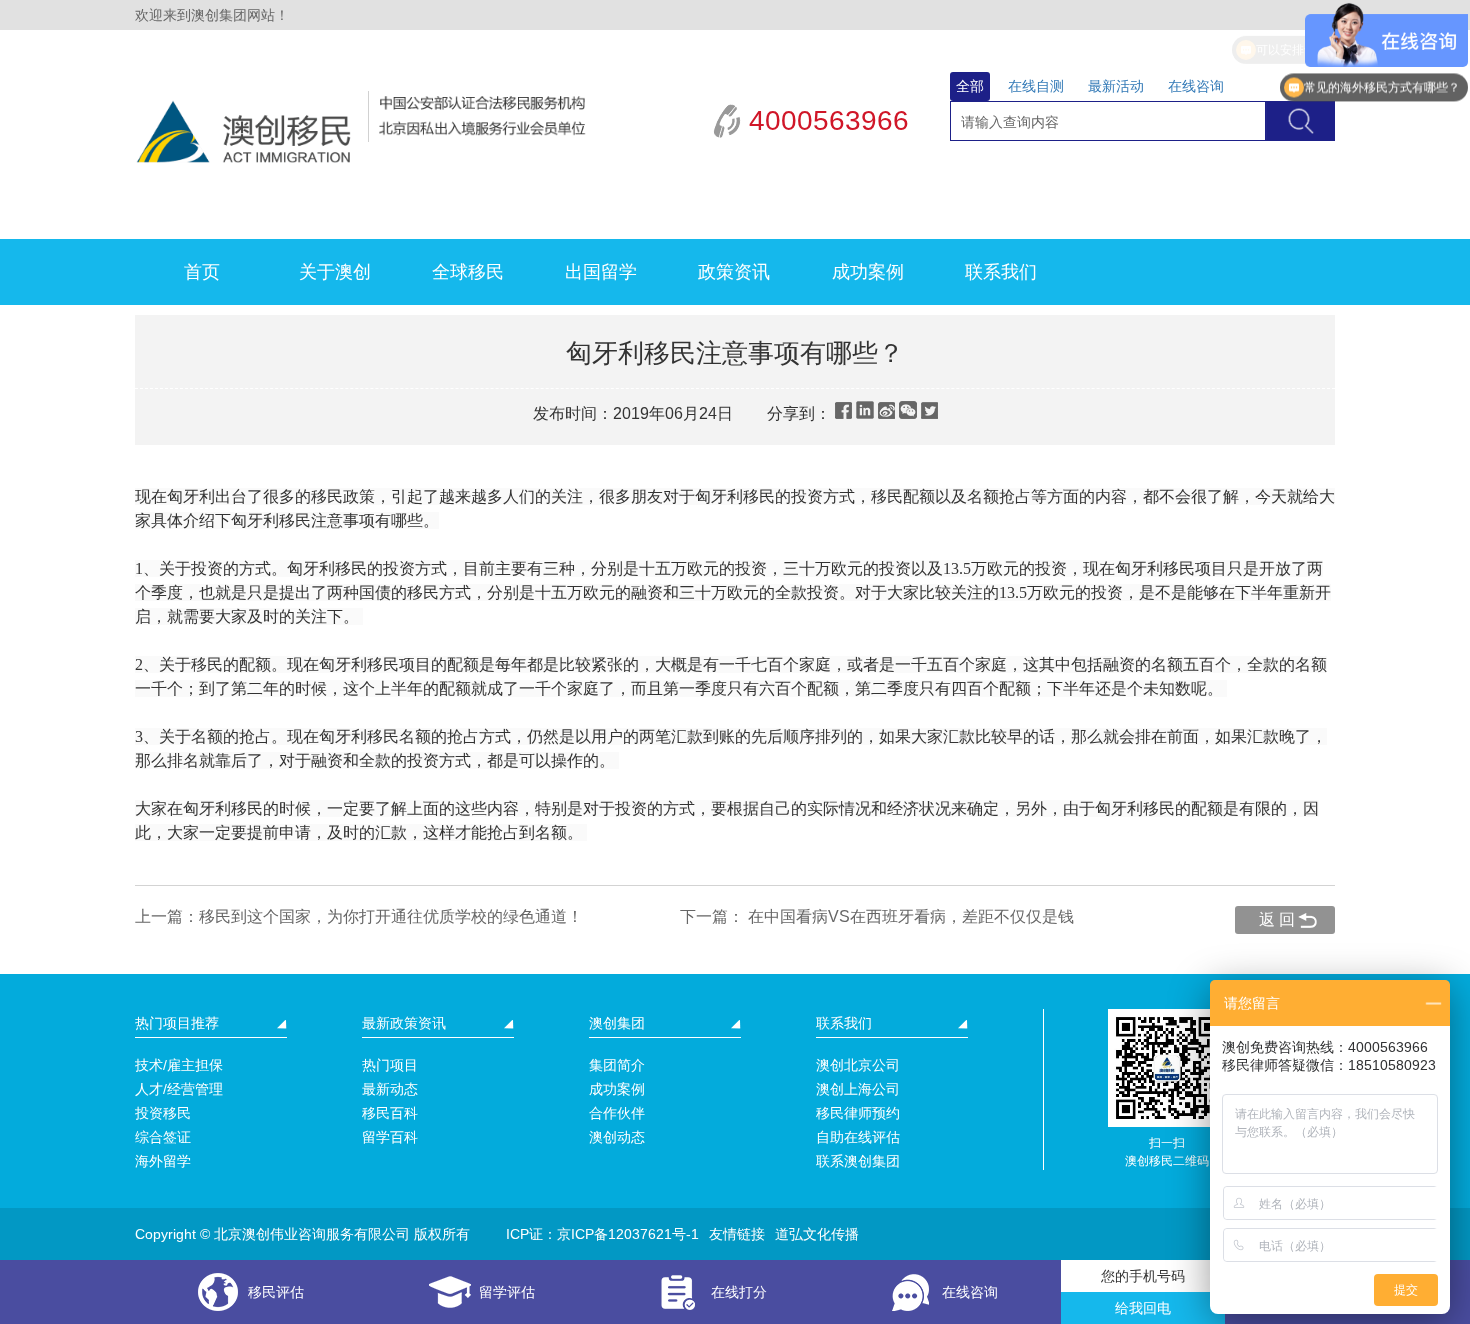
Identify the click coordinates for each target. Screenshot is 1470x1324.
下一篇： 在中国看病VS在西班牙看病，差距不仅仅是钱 (877, 916)
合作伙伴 (617, 1113)
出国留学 (601, 272)
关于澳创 (335, 272)
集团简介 (617, 1065)
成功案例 (868, 272)
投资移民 (163, 1113)
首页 (202, 272)
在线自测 (1036, 86)
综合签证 (163, 1137)
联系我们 (1001, 272)
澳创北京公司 (858, 1065)
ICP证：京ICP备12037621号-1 (602, 1234)
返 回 (1277, 919)
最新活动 (1116, 86)
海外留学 (163, 1161)
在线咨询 (1196, 86)
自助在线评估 (858, 1137)
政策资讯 (734, 272)
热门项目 (390, 1065)
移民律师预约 (858, 1113)
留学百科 (390, 1137)
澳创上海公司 (858, 1089)
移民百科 (390, 1113)
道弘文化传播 (817, 1234)
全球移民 (468, 272)
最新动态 (390, 1089)
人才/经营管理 (179, 1089)
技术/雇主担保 (179, 1065)
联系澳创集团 (858, 1161)
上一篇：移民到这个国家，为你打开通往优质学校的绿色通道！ (359, 916)
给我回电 (1143, 1308)
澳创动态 (617, 1137)
